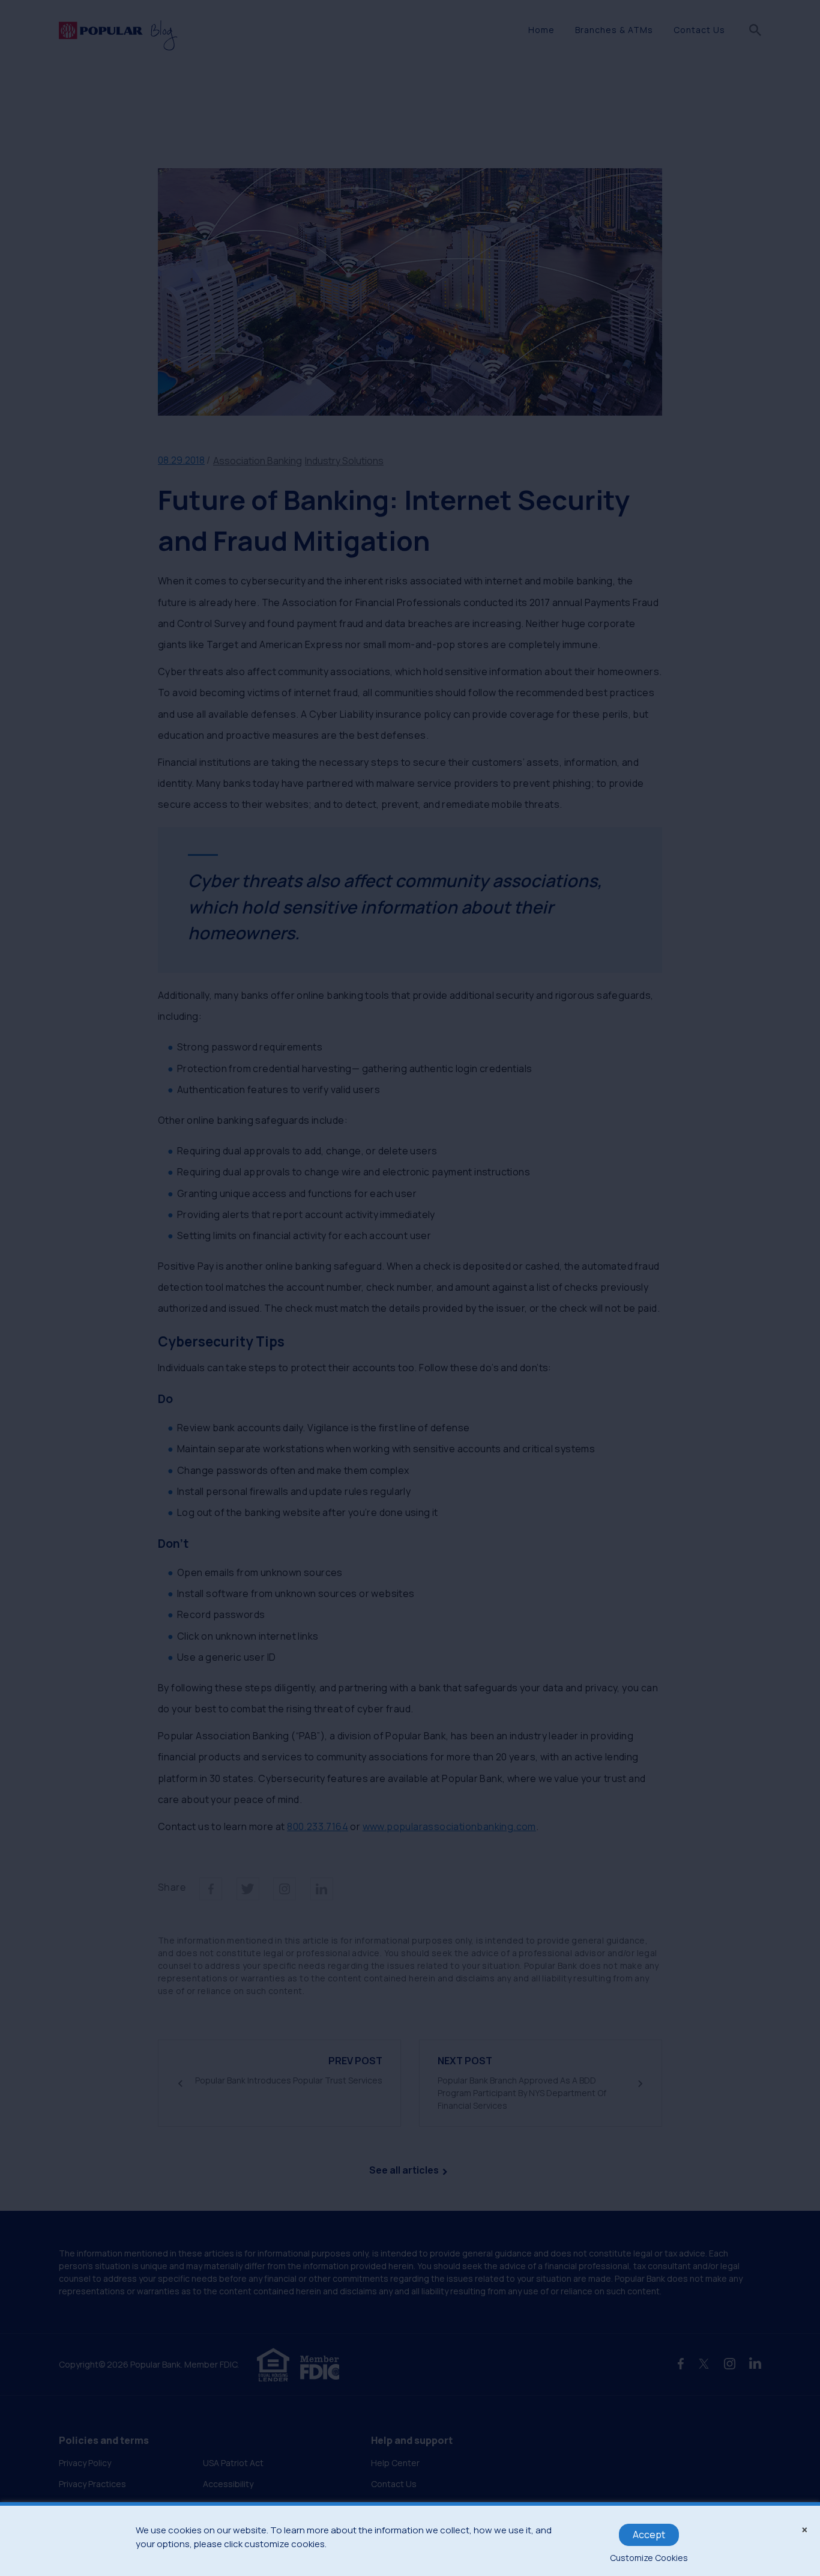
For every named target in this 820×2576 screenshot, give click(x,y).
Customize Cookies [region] (649, 2558)
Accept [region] (649, 2535)
